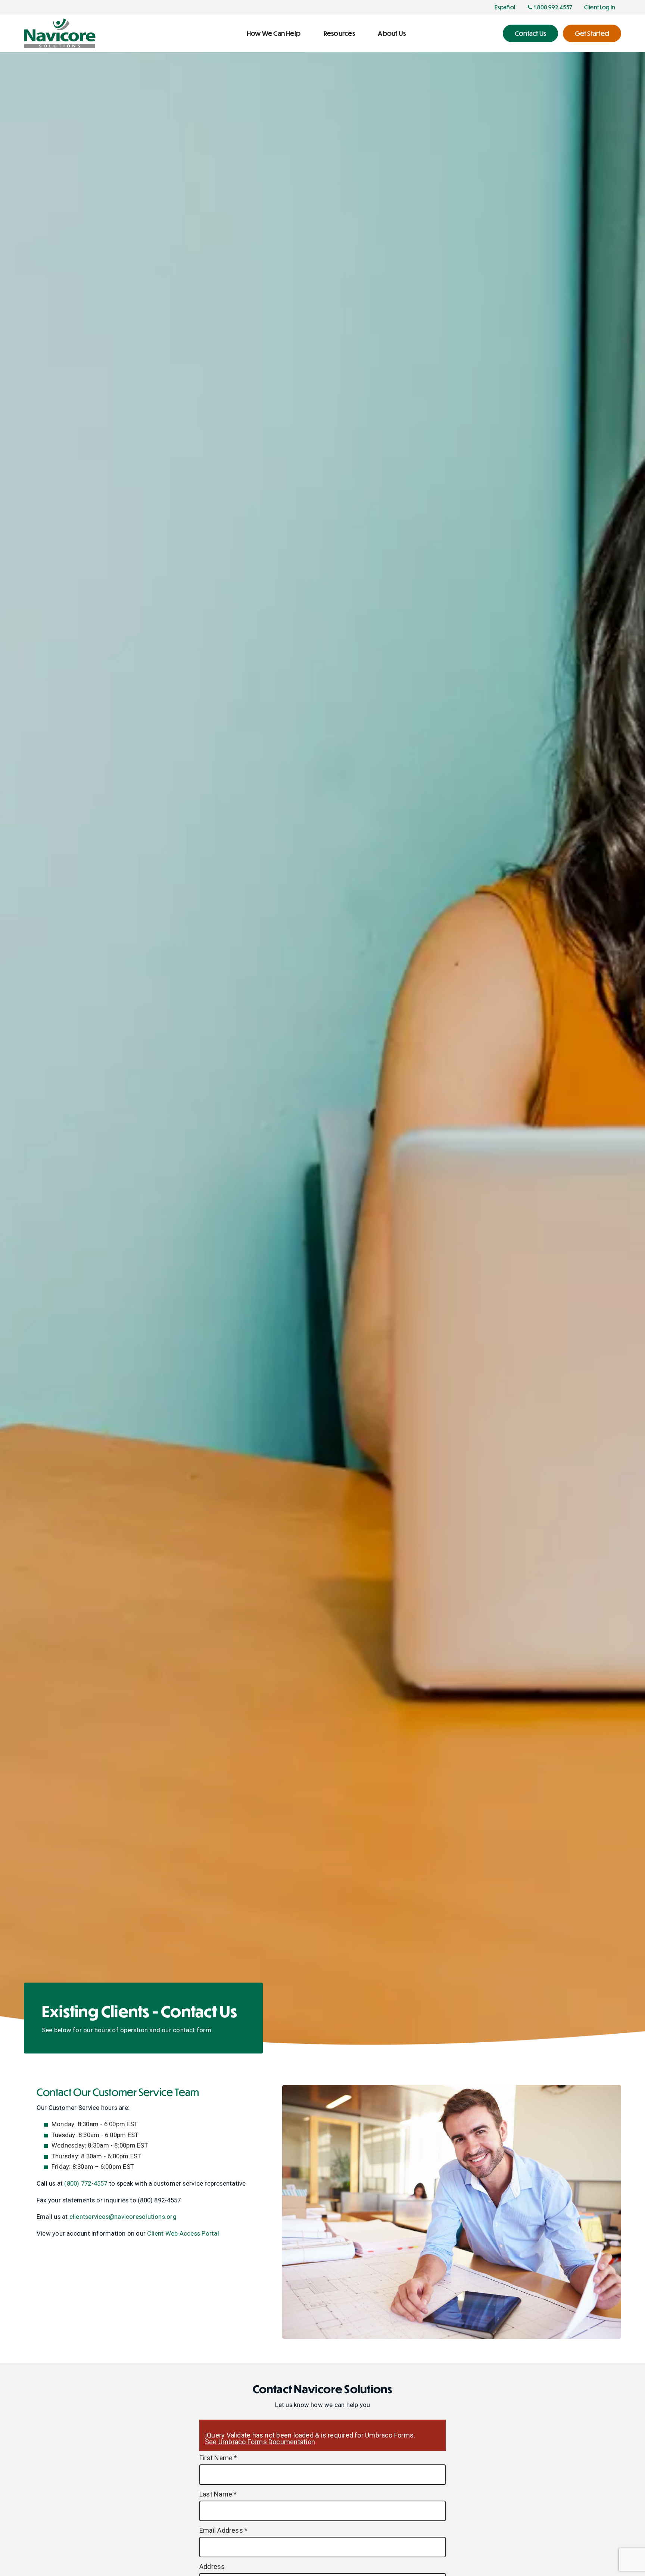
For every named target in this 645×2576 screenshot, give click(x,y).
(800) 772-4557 (86, 2183)
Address (212, 2567)
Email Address (223, 2530)
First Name (218, 2458)
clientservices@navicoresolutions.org (123, 2217)
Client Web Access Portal (183, 2233)
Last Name (218, 2494)
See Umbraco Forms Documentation (260, 2442)
